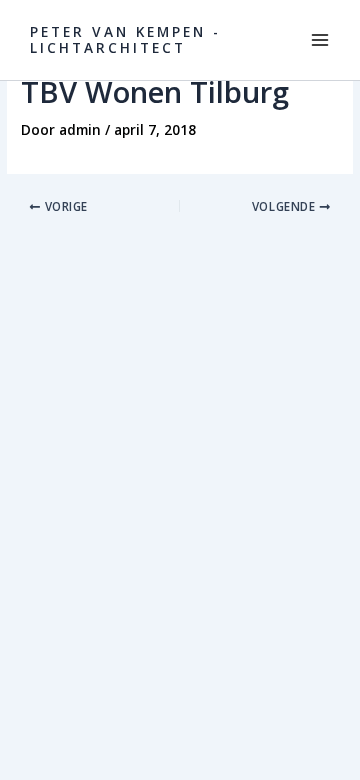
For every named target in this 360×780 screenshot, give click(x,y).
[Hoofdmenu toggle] (320, 40)
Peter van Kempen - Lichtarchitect (125, 39)
